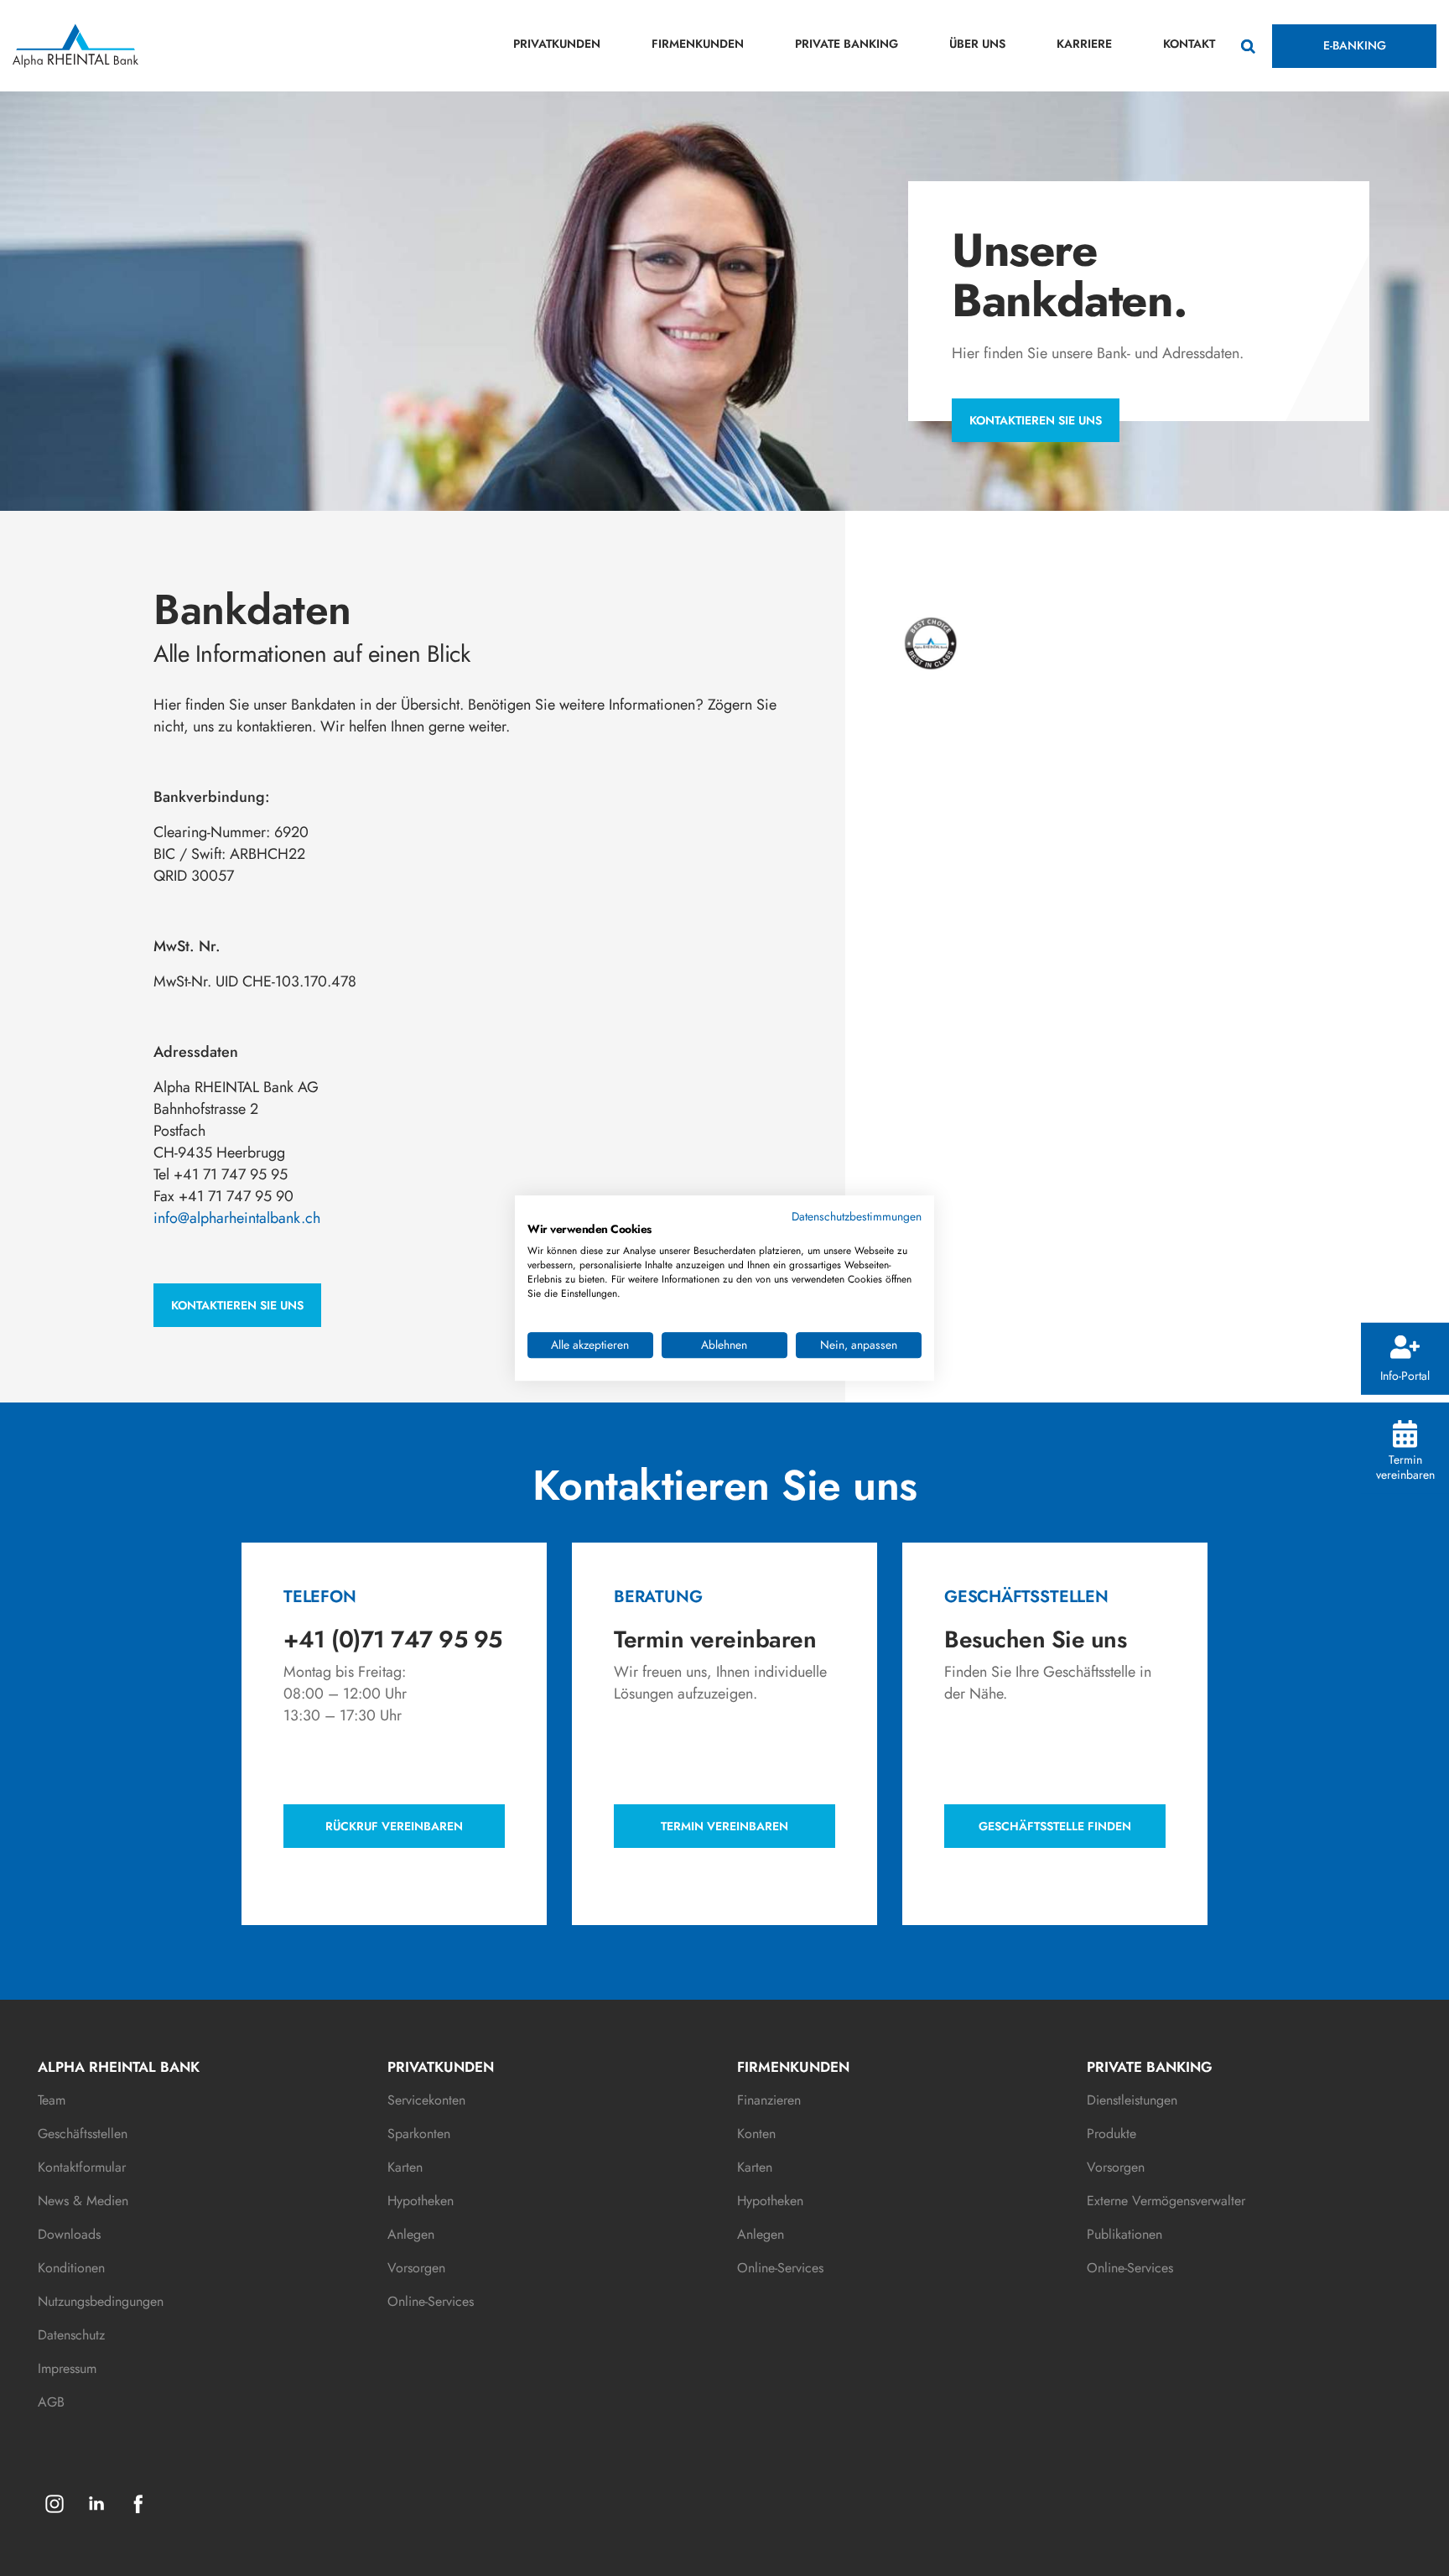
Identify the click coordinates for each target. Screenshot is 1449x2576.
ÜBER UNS (977, 44)
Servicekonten (426, 2100)
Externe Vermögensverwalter (1166, 2201)
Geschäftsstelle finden (1055, 1826)
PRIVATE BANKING (847, 44)
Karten (405, 2167)
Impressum (67, 2368)
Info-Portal (1405, 1375)
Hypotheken (421, 2201)
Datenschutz (71, 2335)
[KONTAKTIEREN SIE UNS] (237, 1283)
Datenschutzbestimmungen (857, 1216)
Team (52, 2100)
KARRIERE (1084, 44)
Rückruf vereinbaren (394, 1826)
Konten (756, 2134)
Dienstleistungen (1132, 2100)
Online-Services (431, 2301)
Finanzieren (769, 2100)
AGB (51, 2402)
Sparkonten (419, 2134)
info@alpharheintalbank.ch (237, 1218)
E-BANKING (1355, 45)
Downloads (69, 2234)
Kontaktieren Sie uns (1036, 420)
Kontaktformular (82, 2167)
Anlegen (411, 2234)
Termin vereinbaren (1405, 1467)
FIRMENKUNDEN (698, 44)
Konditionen (71, 2268)
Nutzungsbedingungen (101, 2301)
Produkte (1111, 2134)
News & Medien (83, 2201)
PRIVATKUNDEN (557, 44)
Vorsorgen (416, 2268)
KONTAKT (1189, 44)
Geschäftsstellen (83, 2134)
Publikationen (1124, 2234)
